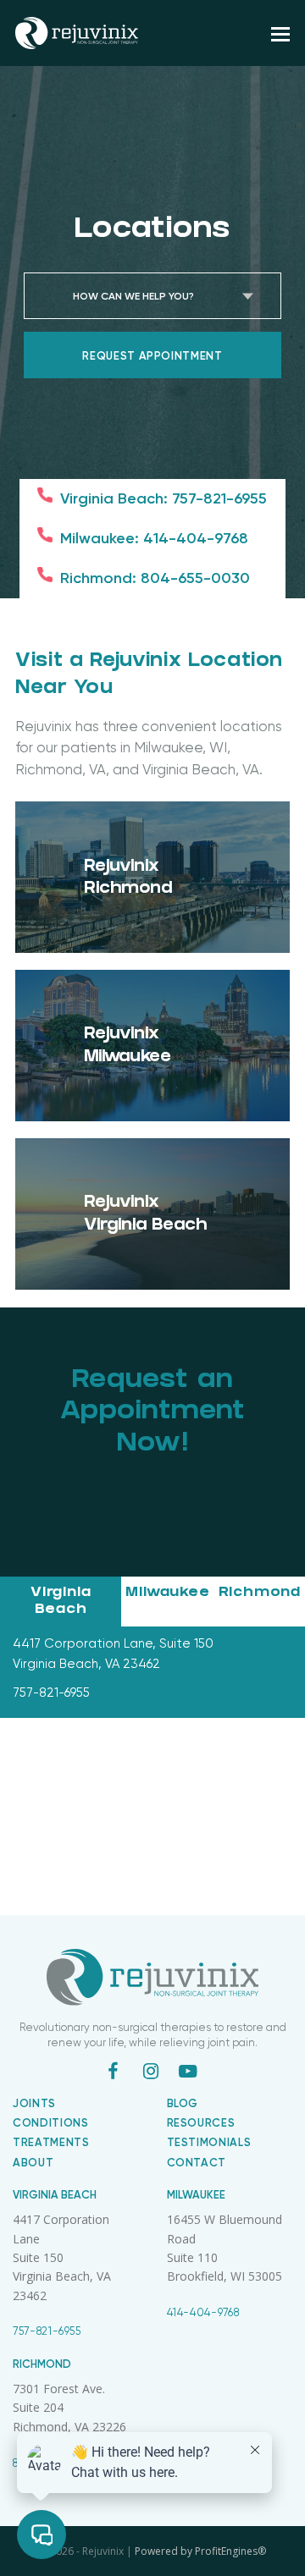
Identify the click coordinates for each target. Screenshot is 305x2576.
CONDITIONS (51, 2123)
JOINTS (34, 2103)
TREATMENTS (51, 2142)
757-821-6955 (47, 2331)
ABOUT (33, 2163)
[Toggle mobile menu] (280, 33)
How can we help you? (133, 296)
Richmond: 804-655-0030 (155, 578)
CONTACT (197, 2163)
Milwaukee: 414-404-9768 (154, 538)
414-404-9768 (203, 2312)
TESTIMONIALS (209, 2142)
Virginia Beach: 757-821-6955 (164, 498)
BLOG (183, 2103)
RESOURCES (201, 2123)
